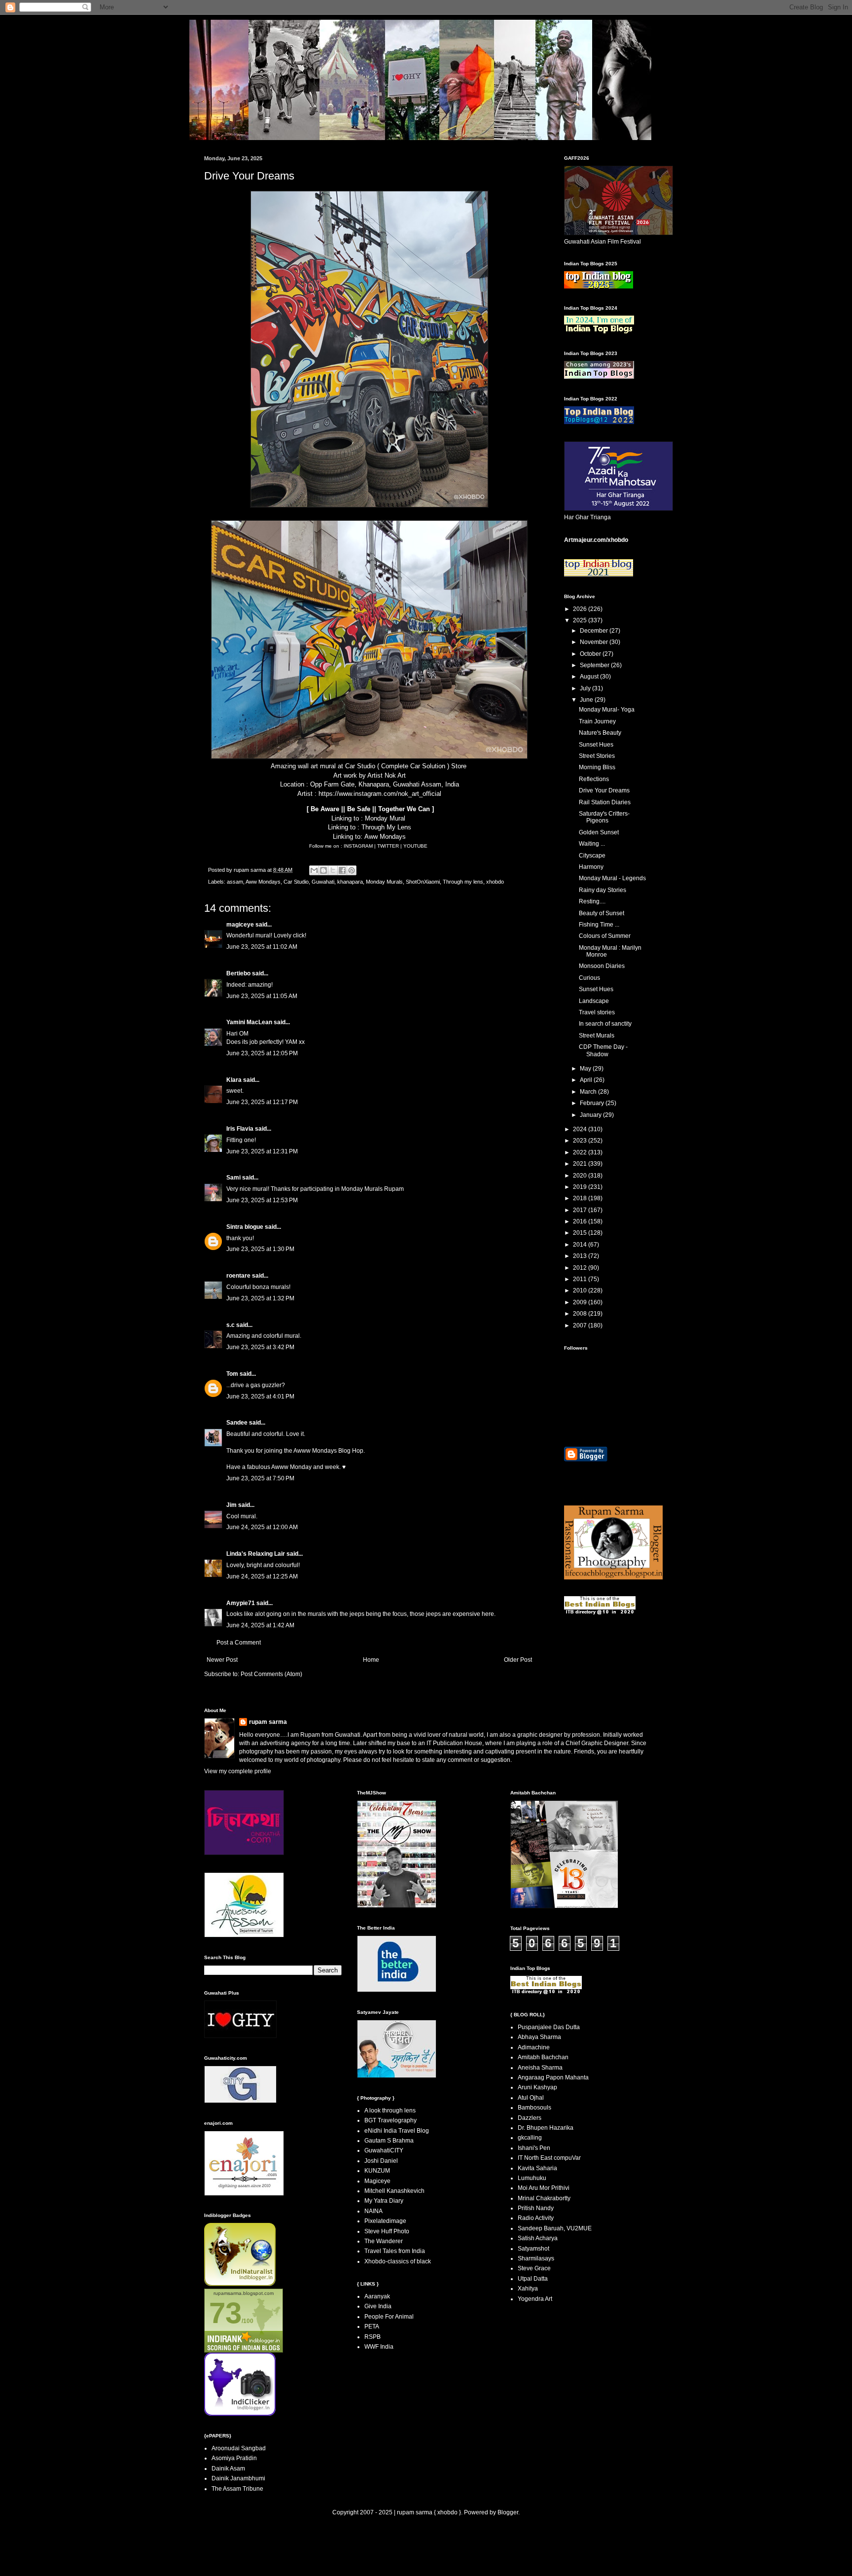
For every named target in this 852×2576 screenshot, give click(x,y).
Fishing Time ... (599, 925)
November (595, 642)
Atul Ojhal (531, 2098)
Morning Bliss (597, 767)
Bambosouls (534, 2108)
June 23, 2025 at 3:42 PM (260, 1347)
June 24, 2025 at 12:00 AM (262, 1527)
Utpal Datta (533, 2279)
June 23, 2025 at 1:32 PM (260, 1298)
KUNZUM (377, 2171)
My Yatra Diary (384, 2201)
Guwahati (323, 882)
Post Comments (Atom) (271, 1674)
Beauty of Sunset (602, 913)
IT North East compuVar (549, 2158)
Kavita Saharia (537, 2168)
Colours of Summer (605, 936)
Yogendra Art (535, 2299)
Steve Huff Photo (387, 2231)
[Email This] (314, 870)
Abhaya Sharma (539, 2037)
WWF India (379, 2347)
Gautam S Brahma (389, 2141)
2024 (581, 1129)
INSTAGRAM (359, 846)
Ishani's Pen (534, 2148)
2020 (581, 1176)
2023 (581, 1141)
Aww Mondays (385, 837)
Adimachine (534, 2047)
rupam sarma (268, 1722)
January (591, 1115)
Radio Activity (536, 2218)
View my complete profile (238, 1771)
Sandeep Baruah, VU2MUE (555, 2228)
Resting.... (592, 901)
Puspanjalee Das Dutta (549, 2027)
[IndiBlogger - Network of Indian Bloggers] (240, 2284)
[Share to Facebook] (342, 870)
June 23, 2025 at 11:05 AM (262, 996)
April (587, 1080)
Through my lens (463, 882)
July (586, 688)
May (586, 1069)
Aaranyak (377, 2296)
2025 (581, 620)
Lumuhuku (532, 2178)
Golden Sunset (599, 832)
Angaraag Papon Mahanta (553, 2077)
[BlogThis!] (323, 870)
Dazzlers (530, 2118)
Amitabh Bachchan (543, 2057)
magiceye (240, 925)
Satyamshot (533, 2249)
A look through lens (390, 2111)
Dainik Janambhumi (238, 2478)
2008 (581, 1314)
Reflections (594, 779)
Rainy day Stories (603, 890)
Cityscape (592, 856)
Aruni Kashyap (537, 2087)
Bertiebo (238, 973)
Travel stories (597, 1012)
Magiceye (377, 2181)
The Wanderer (384, 2241)
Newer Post (222, 1660)
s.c (231, 1325)
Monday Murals (384, 882)
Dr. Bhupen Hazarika (546, 2128)
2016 (581, 1221)
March (589, 1092)
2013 (581, 1256)
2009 (581, 1302)
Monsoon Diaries (602, 966)
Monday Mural (385, 818)
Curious (589, 978)
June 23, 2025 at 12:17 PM (262, 1102)
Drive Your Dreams (604, 790)
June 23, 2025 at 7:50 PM (260, 1478)
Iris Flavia (240, 1129)
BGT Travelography (390, 2120)
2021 (581, 1164)
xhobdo (495, 882)
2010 (581, 1290)
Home (371, 1660)
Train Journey (597, 721)
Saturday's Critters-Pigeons (604, 817)
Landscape (594, 1001)
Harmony (591, 867)
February (593, 1103)
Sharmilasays (536, 2258)
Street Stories (597, 756)
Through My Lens (386, 827)
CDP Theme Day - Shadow (603, 1050)
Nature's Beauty (600, 733)
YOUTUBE (415, 846)
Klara (234, 1080)
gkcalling (530, 2138)
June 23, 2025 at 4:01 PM (260, 1396)
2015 (581, 1233)
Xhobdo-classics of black (398, 2261)
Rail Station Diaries (605, 802)
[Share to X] (333, 870)
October (591, 654)
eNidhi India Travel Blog (397, 2131)
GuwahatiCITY (384, 2150)
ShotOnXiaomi (423, 882)
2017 (581, 1210)
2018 (581, 1198)
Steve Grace (534, 2268)
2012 (581, 1268)
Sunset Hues (596, 745)
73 (225, 2313)
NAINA (373, 2211)
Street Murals (597, 1036)
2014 (581, 1245)
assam (235, 882)
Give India (378, 2306)
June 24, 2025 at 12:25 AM (262, 1576)
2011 (581, 1279)
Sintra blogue (245, 1227)
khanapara (350, 882)
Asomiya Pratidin (234, 2458)
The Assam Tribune (237, 2489)
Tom (232, 1374)
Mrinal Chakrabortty (544, 2198)
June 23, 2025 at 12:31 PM (262, 1151)
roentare (238, 1276)
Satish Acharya (538, 2238)
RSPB (373, 2337)
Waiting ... (592, 844)
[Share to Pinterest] (352, 870)
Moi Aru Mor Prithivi (544, 2188)
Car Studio (360, 766)
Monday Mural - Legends (612, 878)
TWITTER (389, 846)
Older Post (518, 1660)
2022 (581, 1152)
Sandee (237, 1423)
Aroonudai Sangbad (239, 2448)
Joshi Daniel (381, 2161)
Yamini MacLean (249, 1022)
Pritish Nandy (536, 2208)
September (595, 665)
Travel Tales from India (395, 2251)
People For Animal (389, 2317)
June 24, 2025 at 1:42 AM (260, 1625)
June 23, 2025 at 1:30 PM (260, 1249)
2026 (581, 609)
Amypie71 (241, 1603)
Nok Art (395, 775)
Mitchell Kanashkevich (394, 2191)
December (595, 631)
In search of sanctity (605, 1024)
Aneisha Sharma (540, 2068)
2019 (581, 1187)
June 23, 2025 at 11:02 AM (262, 947)
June (587, 700)
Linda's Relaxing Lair (256, 1554)
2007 (581, 1325)
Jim (231, 1505)
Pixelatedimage (385, 2221)
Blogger (508, 2512)
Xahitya (528, 2289)
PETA (372, 2326)
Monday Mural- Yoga (607, 710)
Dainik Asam (228, 2469)
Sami (233, 1178)
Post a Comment (239, 1643)
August (590, 677)
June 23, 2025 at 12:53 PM (262, 1200)
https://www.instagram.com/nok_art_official (380, 794)
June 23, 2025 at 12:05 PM (262, 1053)
